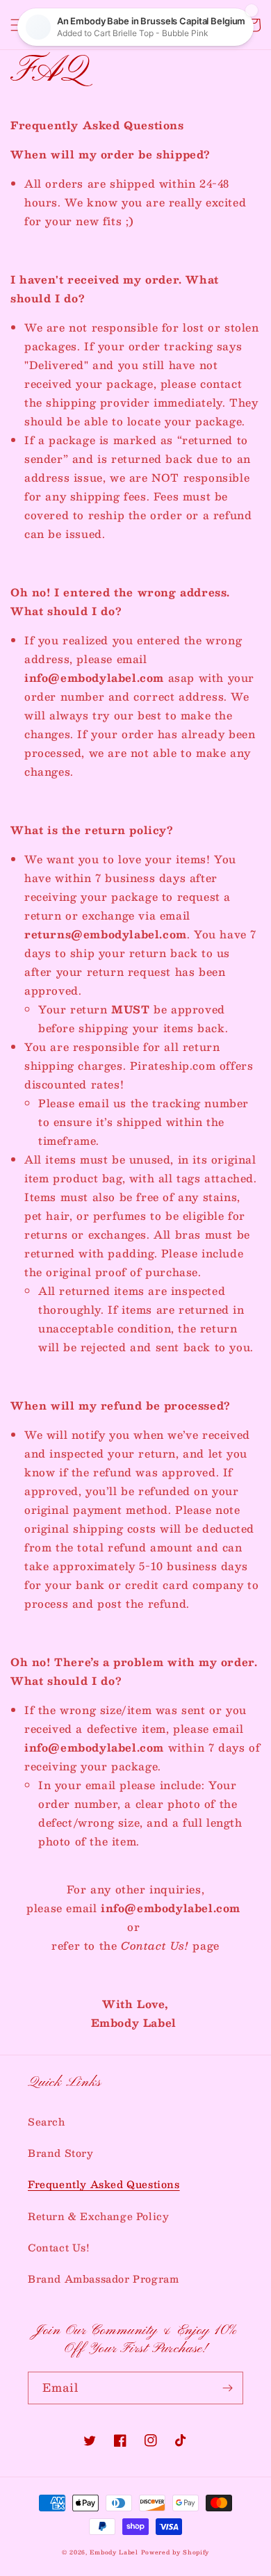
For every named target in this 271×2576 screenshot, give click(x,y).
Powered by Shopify (175, 2552)
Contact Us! (59, 2247)
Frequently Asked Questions (104, 2184)
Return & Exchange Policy (98, 2216)
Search (47, 2121)
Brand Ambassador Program (103, 2279)
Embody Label (114, 2552)
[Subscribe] (227, 2388)
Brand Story (61, 2153)
